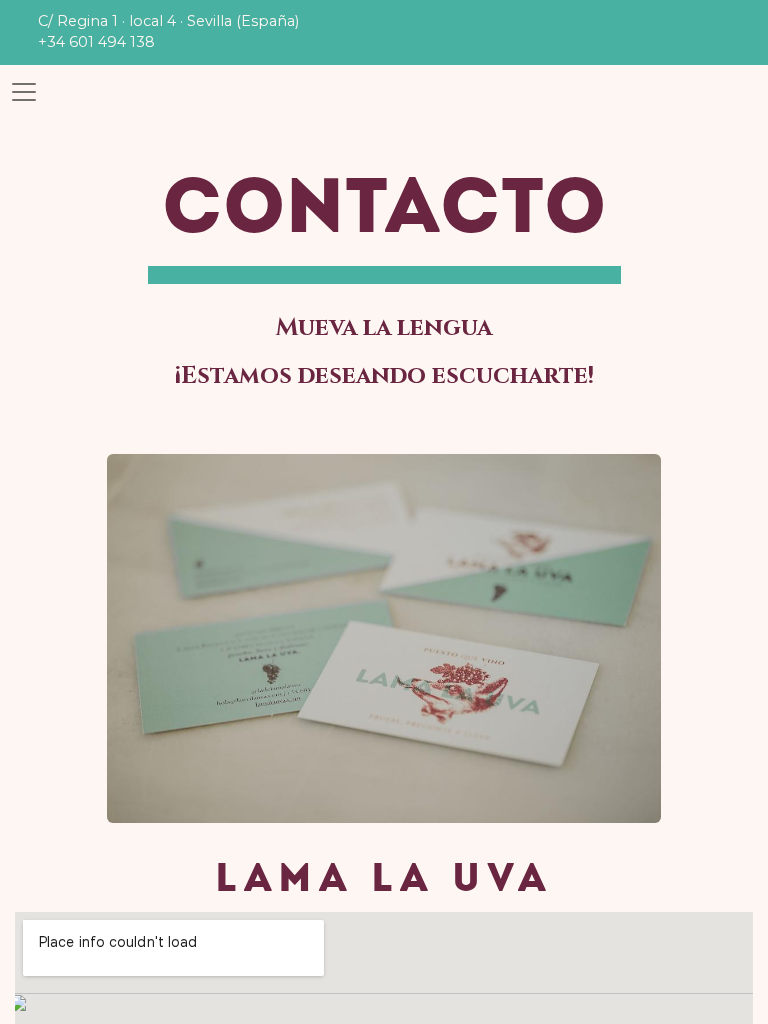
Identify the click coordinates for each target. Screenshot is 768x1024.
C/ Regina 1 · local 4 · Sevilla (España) (168, 21)
